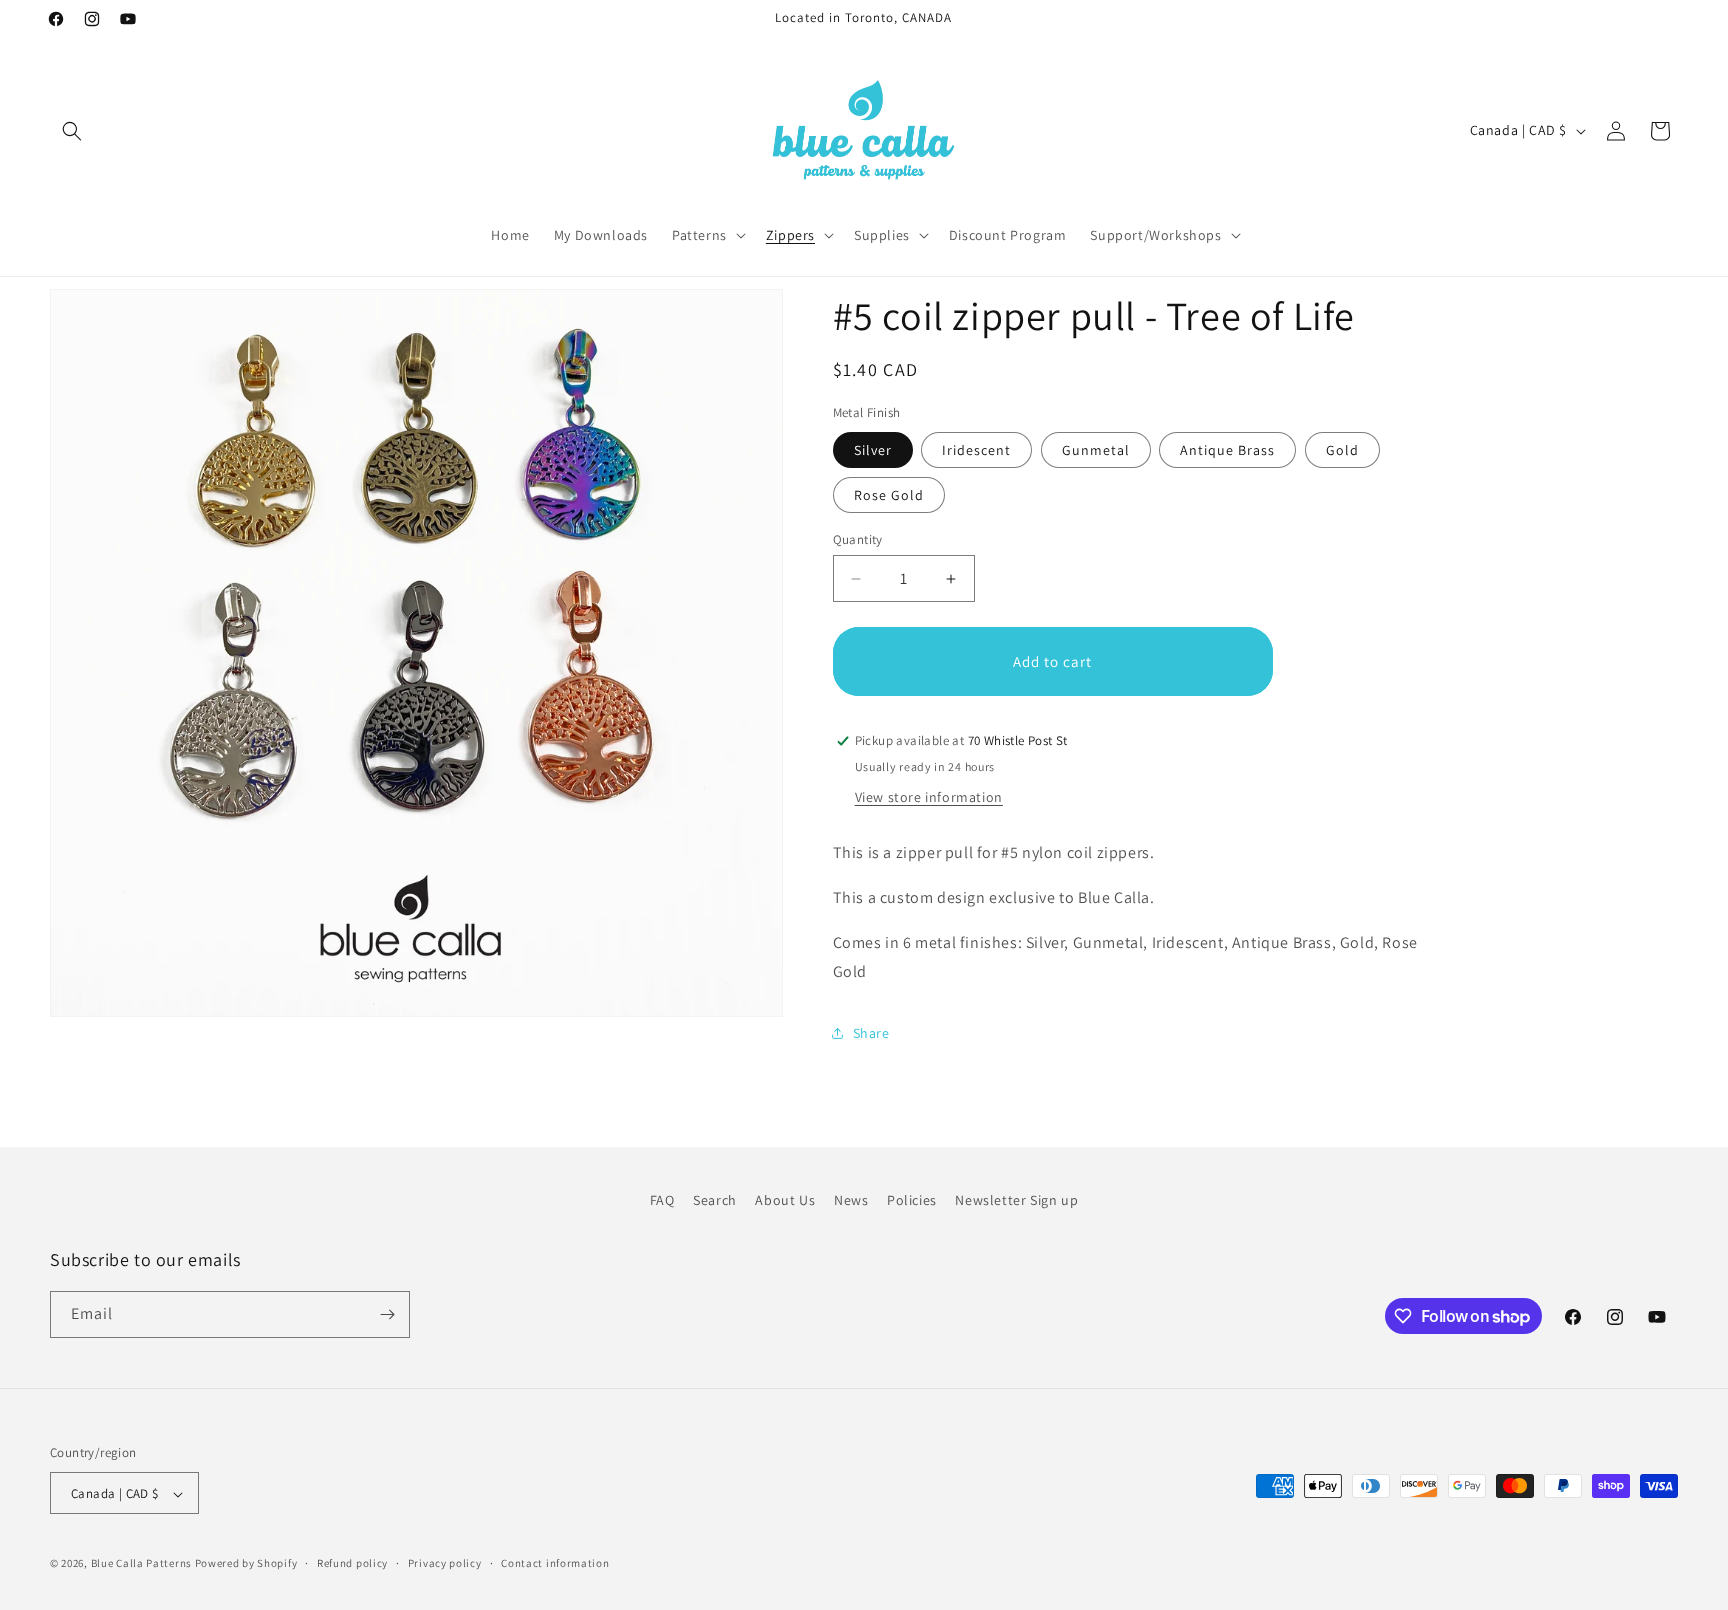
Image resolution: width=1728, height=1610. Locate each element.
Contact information (555, 1563)
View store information (929, 797)
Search (715, 1200)
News (851, 1200)
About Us (785, 1200)
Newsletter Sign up (1016, 1200)
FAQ (662, 1200)
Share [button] (871, 1033)
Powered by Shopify (246, 1564)
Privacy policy (445, 1563)
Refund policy (352, 1563)
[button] (72, 131)
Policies (912, 1200)
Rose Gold (889, 495)
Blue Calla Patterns (141, 1564)
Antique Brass (1227, 450)
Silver (873, 450)
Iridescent (976, 450)
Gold (1342, 450)
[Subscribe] (387, 1314)
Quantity (858, 539)
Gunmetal (1096, 450)
